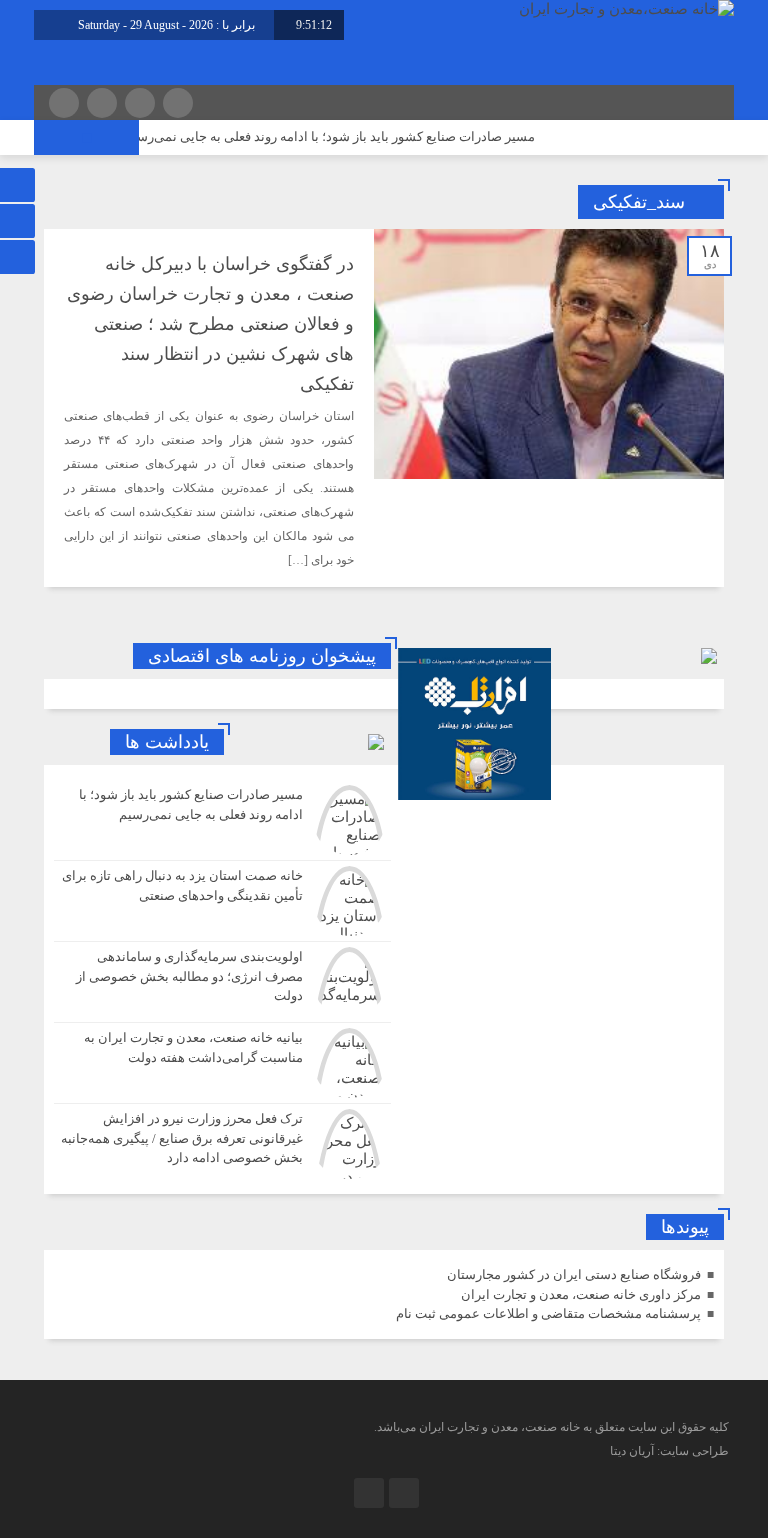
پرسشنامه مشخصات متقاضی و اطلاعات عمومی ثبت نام (548, 1313)
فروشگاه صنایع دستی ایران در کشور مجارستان (574, 1274)
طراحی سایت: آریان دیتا (669, 1451)
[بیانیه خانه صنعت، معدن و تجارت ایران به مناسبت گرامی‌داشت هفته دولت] (222, 1063)
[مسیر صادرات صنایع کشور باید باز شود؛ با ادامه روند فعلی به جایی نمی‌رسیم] (222, 820)
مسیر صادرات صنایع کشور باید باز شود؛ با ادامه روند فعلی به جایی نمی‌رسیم (348, 136)
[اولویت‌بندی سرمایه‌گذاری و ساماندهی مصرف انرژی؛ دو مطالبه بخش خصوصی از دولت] (222, 982)
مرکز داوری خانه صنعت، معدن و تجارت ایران (581, 1294)
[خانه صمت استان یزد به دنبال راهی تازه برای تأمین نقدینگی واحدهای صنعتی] (222, 901)
